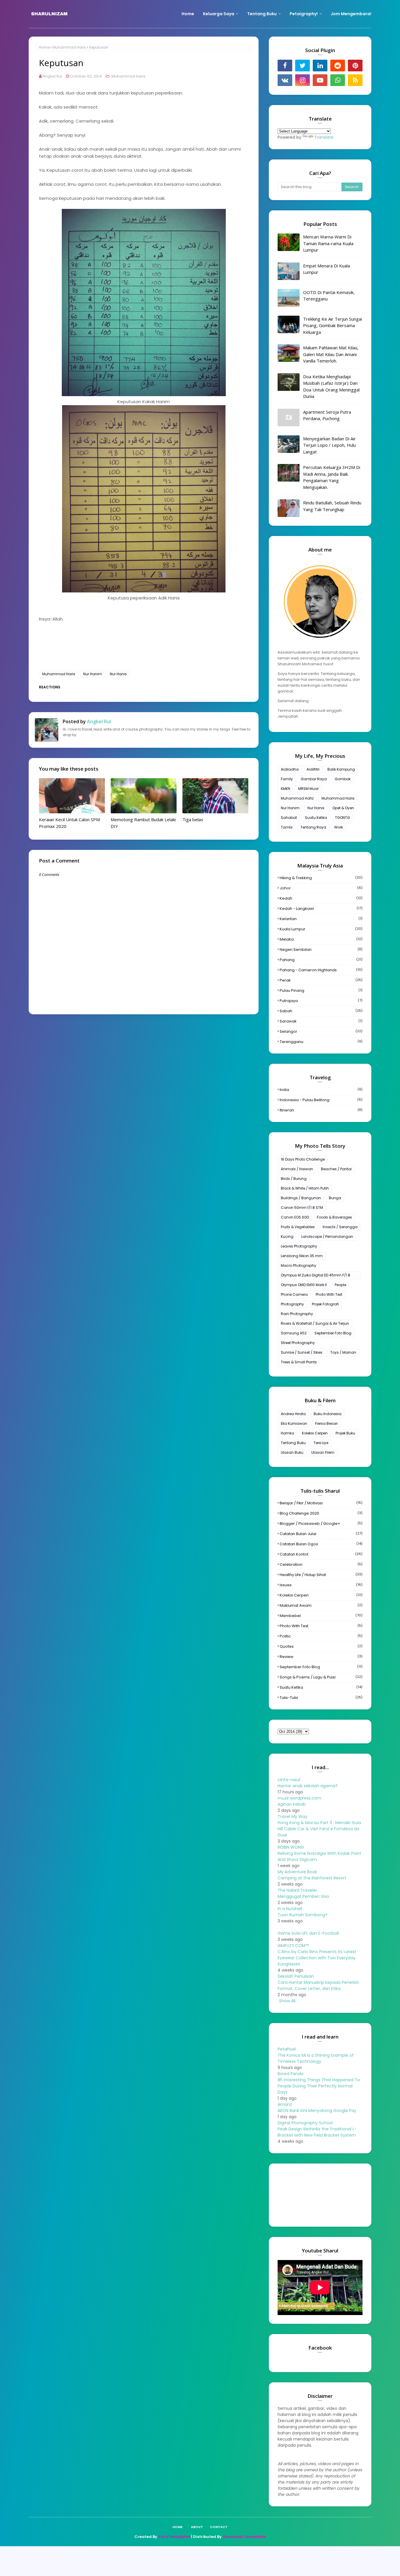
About (197, 2527)
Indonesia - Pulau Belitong (321, 1100)
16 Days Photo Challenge (303, 1159)
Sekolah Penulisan (296, 1976)
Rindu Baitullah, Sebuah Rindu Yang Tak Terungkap (332, 506)
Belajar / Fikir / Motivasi (321, 1503)
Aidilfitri (313, 769)
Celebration (321, 1564)
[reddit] (338, 66)
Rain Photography (297, 1314)
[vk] (285, 80)
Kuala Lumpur (321, 929)
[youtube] (320, 80)
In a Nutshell (290, 1909)
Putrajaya (321, 1001)
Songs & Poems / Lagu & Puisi (321, 1677)
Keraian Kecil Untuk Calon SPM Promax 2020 (69, 823)
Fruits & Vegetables (298, 1227)
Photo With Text (329, 1294)
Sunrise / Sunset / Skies (302, 1352)
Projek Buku (345, 1433)
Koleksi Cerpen (315, 1433)
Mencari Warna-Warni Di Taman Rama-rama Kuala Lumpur (328, 243)
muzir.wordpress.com (299, 1798)
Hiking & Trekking (321, 878)
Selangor (321, 1031)
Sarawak (321, 1021)
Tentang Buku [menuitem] (262, 14)
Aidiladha (290, 769)
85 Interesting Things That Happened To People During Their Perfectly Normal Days (319, 2086)
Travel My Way (293, 1817)
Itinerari (321, 1110)
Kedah (321, 898)
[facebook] (285, 66)
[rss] (355, 80)
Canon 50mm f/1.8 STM (302, 1208)
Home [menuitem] (188, 14)
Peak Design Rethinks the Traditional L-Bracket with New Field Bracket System (317, 2132)
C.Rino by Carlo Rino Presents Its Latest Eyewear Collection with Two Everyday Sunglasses (317, 1958)
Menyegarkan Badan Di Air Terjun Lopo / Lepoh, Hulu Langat (329, 445)
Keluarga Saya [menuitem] (219, 14)
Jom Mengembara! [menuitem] (351, 14)
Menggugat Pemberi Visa (303, 1896)
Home (44, 47)
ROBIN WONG (291, 1847)
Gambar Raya (314, 779)
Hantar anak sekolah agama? (308, 1786)
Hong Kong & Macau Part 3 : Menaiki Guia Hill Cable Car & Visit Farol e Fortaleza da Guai (319, 1829)
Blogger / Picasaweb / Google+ (321, 1524)
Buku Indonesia (328, 1414)
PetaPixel (287, 2049)
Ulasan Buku (292, 1452)
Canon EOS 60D (295, 1217)
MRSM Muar (308, 789)
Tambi (287, 827)
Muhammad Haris (69, 47)
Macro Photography (299, 1265)
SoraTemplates (174, 2537)
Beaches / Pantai (336, 1169)
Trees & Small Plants (299, 1362)
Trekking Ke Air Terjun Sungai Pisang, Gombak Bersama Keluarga (333, 325)
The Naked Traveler (297, 1890)
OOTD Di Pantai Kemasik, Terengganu (329, 296)
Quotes (321, 1646)
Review (321, 1657)
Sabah (321, 1011)
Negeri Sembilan (321, 950)
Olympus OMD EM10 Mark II (304, 1285)
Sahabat (289, 818)
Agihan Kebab (292, 1804)
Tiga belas (193, 819)
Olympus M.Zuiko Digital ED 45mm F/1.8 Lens (316, 1276)
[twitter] (302, 66)
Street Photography (298, 1343)
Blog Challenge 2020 (321, 1513)
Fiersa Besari (326, 1423)
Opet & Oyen (343, 808)
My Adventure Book (297, 1872)
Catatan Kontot (321, 1554)
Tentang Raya (313, 827)
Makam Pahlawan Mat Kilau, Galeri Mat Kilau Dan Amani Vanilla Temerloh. (331, 354)
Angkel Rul (52, 76)
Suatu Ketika (316, 818)
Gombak (343, 779)
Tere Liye (321, 1443)
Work (339, 827)
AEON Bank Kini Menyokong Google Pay (317, 2111)
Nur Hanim (93, 674)
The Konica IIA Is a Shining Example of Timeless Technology (316, 2058)
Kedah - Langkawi (321, 909)
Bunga (335, 1198)
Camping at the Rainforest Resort (312, 1878)
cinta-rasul (289, 1780)
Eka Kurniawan (294, 1423)
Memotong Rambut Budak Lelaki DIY (143, 823)
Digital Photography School (305, 2123)
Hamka (287, 1433)
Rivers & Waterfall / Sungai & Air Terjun (315, 1323)
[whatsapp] (338, 80)
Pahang (321, 960)
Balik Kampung (341, 769)
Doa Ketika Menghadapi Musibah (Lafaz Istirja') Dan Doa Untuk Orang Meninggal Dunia (331, 386)
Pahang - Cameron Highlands (321, 970)
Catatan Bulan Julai (321, 1534)
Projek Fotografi (325, 1304)
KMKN (286, 789)
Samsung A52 (294, 1333)
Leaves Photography (299, 1246)
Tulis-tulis (321, 1698)
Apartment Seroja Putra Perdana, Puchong (327, 415)
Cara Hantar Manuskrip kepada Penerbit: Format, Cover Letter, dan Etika (319, 1985)
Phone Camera (294, 1294)
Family (287, 779)
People (340, 1285)
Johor (321, 888)
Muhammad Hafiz (297, 798)
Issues (321, 1585)
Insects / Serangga (340, 1227)
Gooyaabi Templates (244, 2537)
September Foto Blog (333, 1333)
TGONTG (342, 818)
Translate (324, 137)
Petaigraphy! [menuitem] (304, 14)
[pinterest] (355, 66)
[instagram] (302, 80)
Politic (321, 1636)
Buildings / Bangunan (301, 1198)
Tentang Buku (293, 1443)
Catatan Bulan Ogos (321, 1544)
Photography (292, 1304)
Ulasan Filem (323, 1452)
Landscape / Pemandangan (327, 1237)
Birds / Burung (294, 1179)
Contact (219, 2527)
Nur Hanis (118, 674)
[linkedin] (320, 66)
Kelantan (321, 919)
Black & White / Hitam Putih (305, 1188)
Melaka (321, 939)
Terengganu (321, 1042)
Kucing (287, 1237)
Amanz (285, 2104)
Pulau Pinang (321, 990)
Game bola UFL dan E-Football (308, 1933)
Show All (287, 2001)
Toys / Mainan (343, 1352)
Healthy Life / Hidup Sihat (321, 1575)
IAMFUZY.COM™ (293, 1946)
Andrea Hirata (293, 1414)
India (321, 1090)
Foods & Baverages (334, 1217)
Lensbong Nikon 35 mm (302, 1256)
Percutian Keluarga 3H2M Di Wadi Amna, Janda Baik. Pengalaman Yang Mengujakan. (332, 477)
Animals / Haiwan (297, 1169)
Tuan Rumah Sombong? (302, 1915)
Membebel (321, 1616)
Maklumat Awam (321, 1605)
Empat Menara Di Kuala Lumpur (327, 269)
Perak (321, 980)
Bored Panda (290, 2074)
